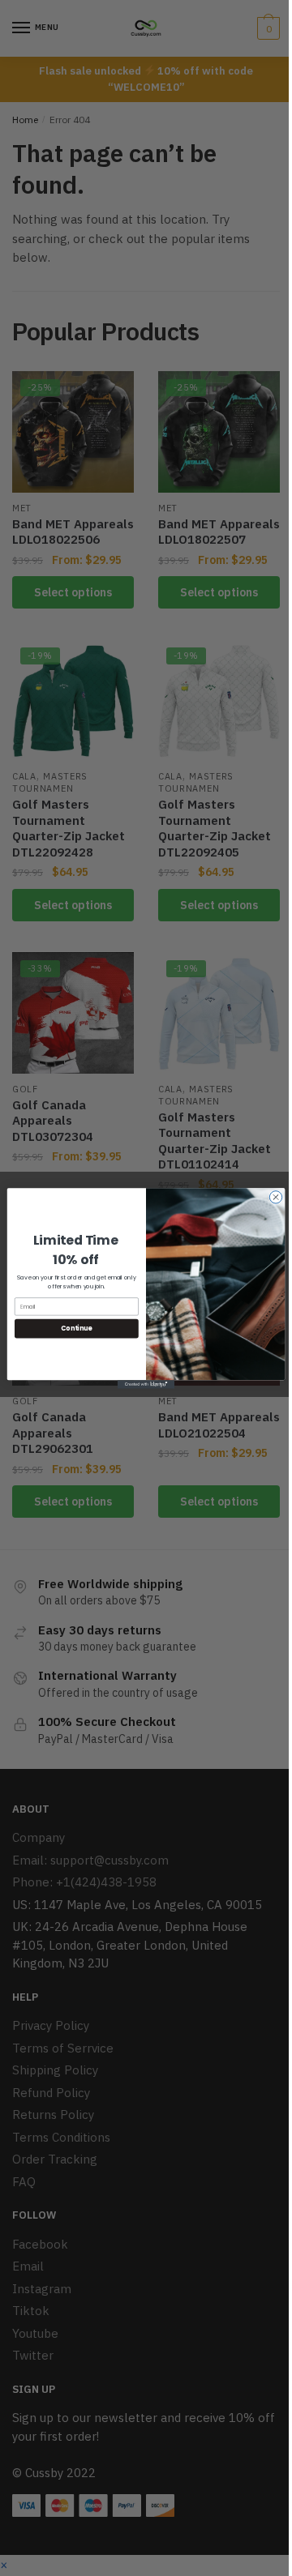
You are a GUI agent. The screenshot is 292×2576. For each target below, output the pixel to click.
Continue (76, 1328)
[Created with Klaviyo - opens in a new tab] (146, 1384)
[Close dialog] (275, 1196)
